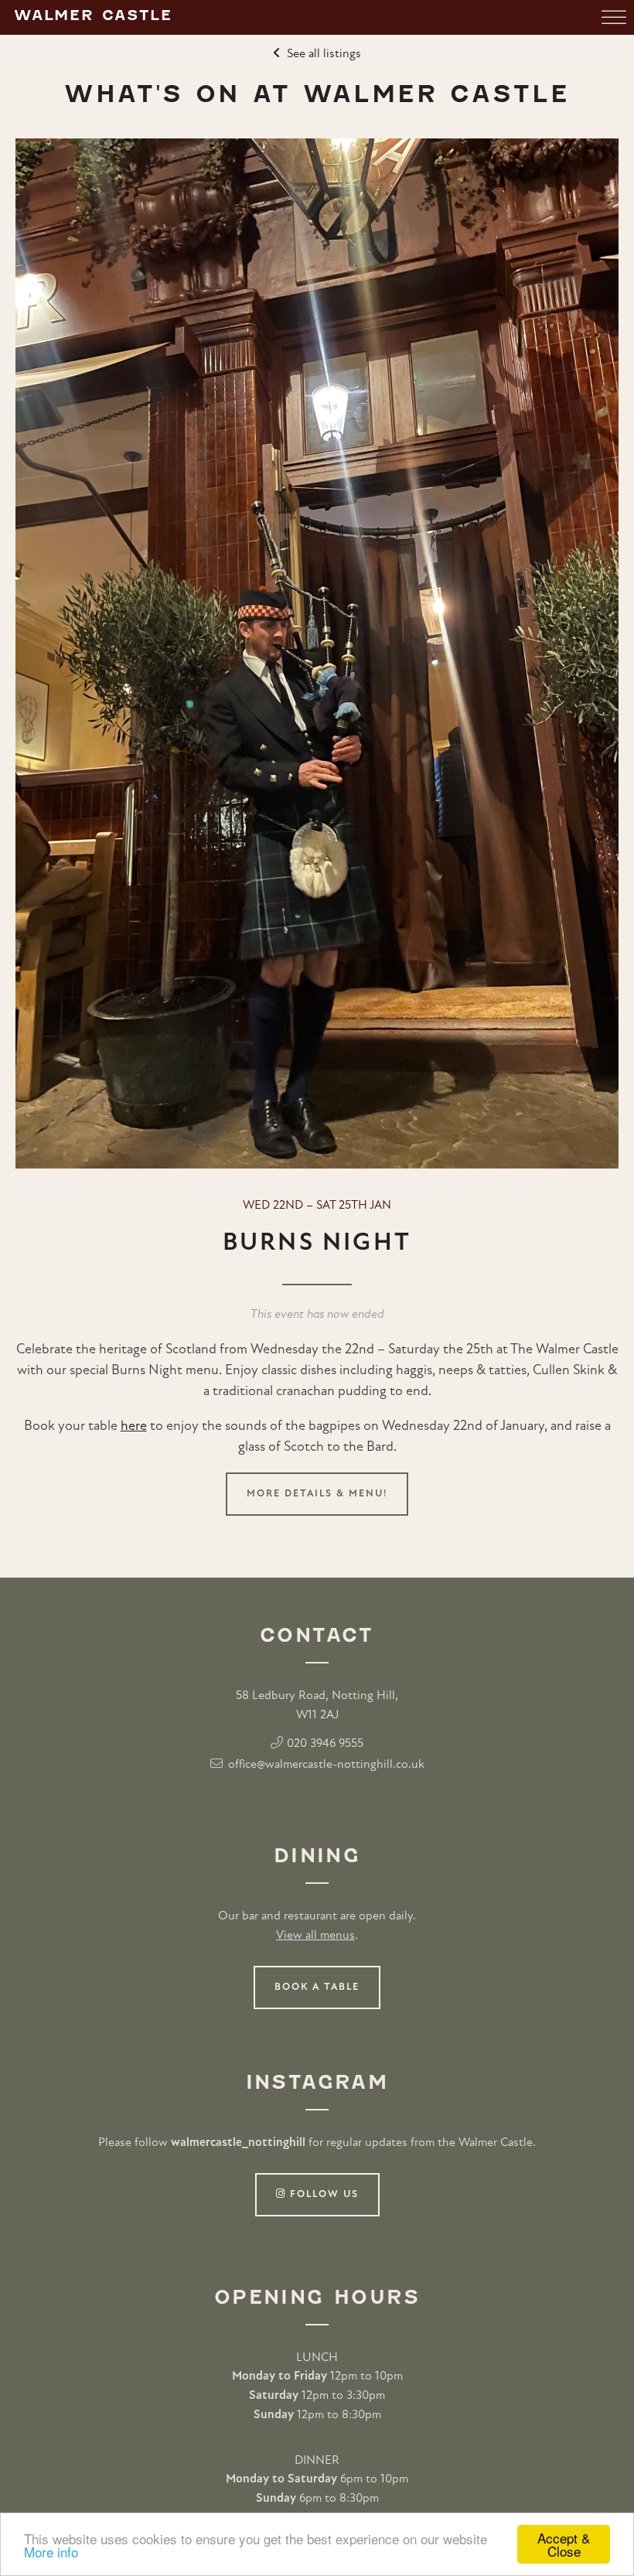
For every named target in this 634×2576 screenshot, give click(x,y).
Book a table (317, 1987)
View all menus (315, 1936)
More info (51, 2552)
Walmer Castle (93, 15)
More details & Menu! (317, 1494)
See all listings (324, 54)
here (134, 1427)
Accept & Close (564, 2544)
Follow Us (322, 2194)
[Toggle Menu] (614, 17)
